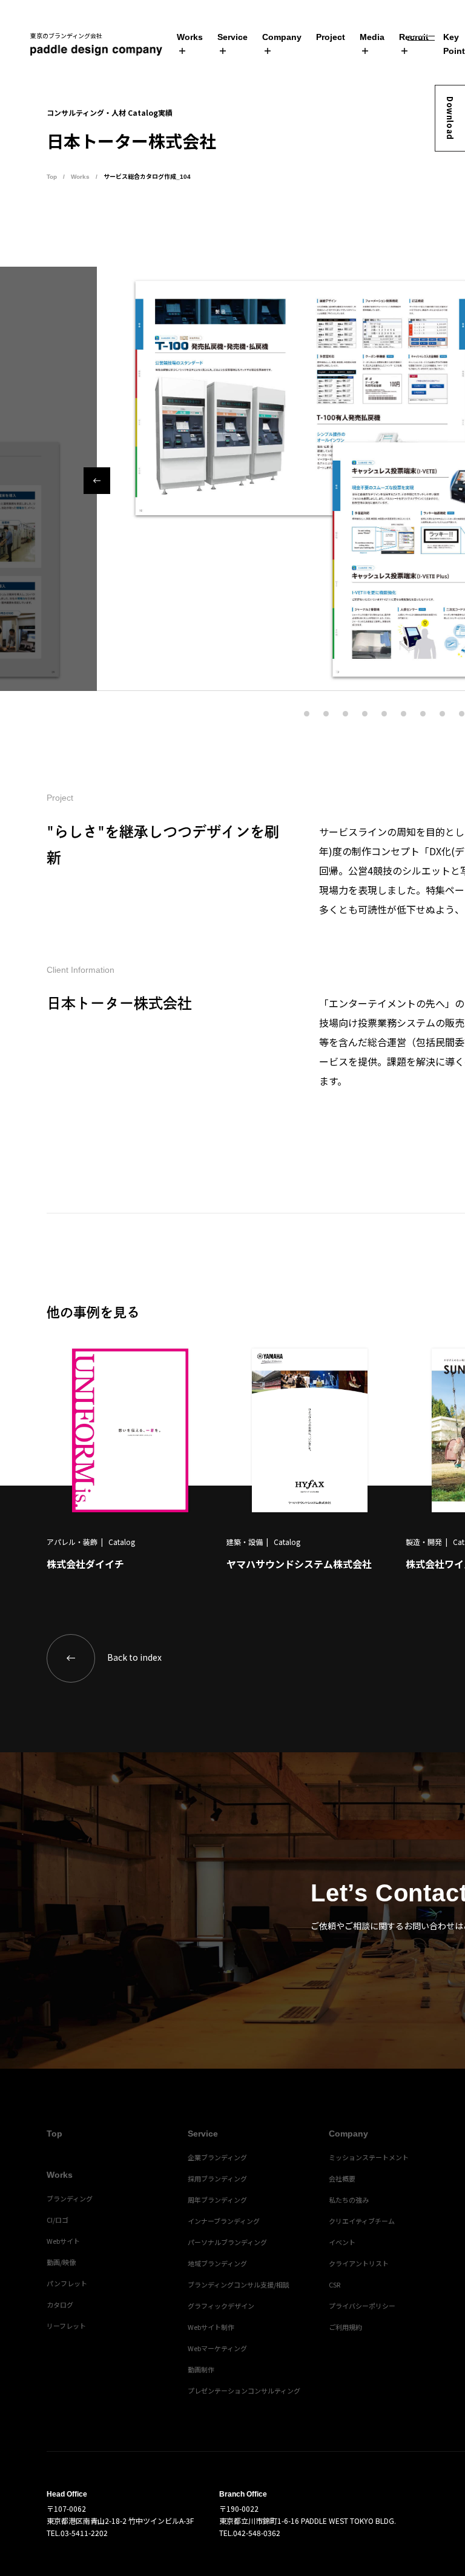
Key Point (454, 44)
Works (190, 37)
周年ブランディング (217, 2200)
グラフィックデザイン (221, 2306)
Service (232, 37)
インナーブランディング (224, 2221)
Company (282, 37)
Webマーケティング (217, 2348)
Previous (97, 481)
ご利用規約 (345, 2327)
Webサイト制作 (211, 2327)
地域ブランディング (217, 2263)
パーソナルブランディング (227, 2242)
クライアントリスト (359, 2263)
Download (450, 118)
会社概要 (342, 2178)
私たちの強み (349, 2200)
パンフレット (67, 2283)
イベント (342, 2242)
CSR (335, 2284)
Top (52, 177)
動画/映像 (61, 2262)
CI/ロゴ (58, 2220)
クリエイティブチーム (362, 2221)
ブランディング (70, 2198)
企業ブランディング (217, 2157)
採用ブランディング (217, 2178)
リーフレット (66, 2326)
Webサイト (63, 2241)
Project (331, 37)
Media (372, 37)
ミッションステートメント (369, 2157)
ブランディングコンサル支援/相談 (239, 2284)
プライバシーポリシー (362, 2306)
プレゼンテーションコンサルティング (244, 2391)
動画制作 (201, 2369)
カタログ (60, 2304)
